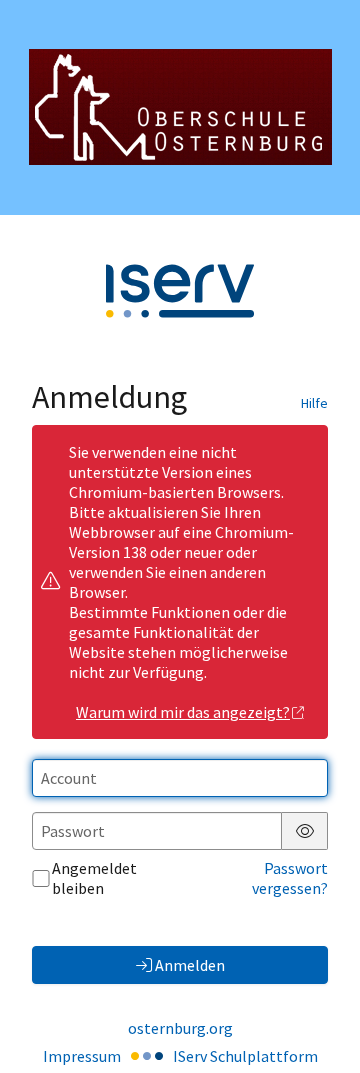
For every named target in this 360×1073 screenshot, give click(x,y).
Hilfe (314, 403)
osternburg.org (180, 1028)
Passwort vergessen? (290, 878)
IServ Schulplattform (245, 1056)
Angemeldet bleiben (94, 878)
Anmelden (190, 965)
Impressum (82, 1056)
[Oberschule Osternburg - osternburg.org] (180, 107)
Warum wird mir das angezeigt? (183, 712)
